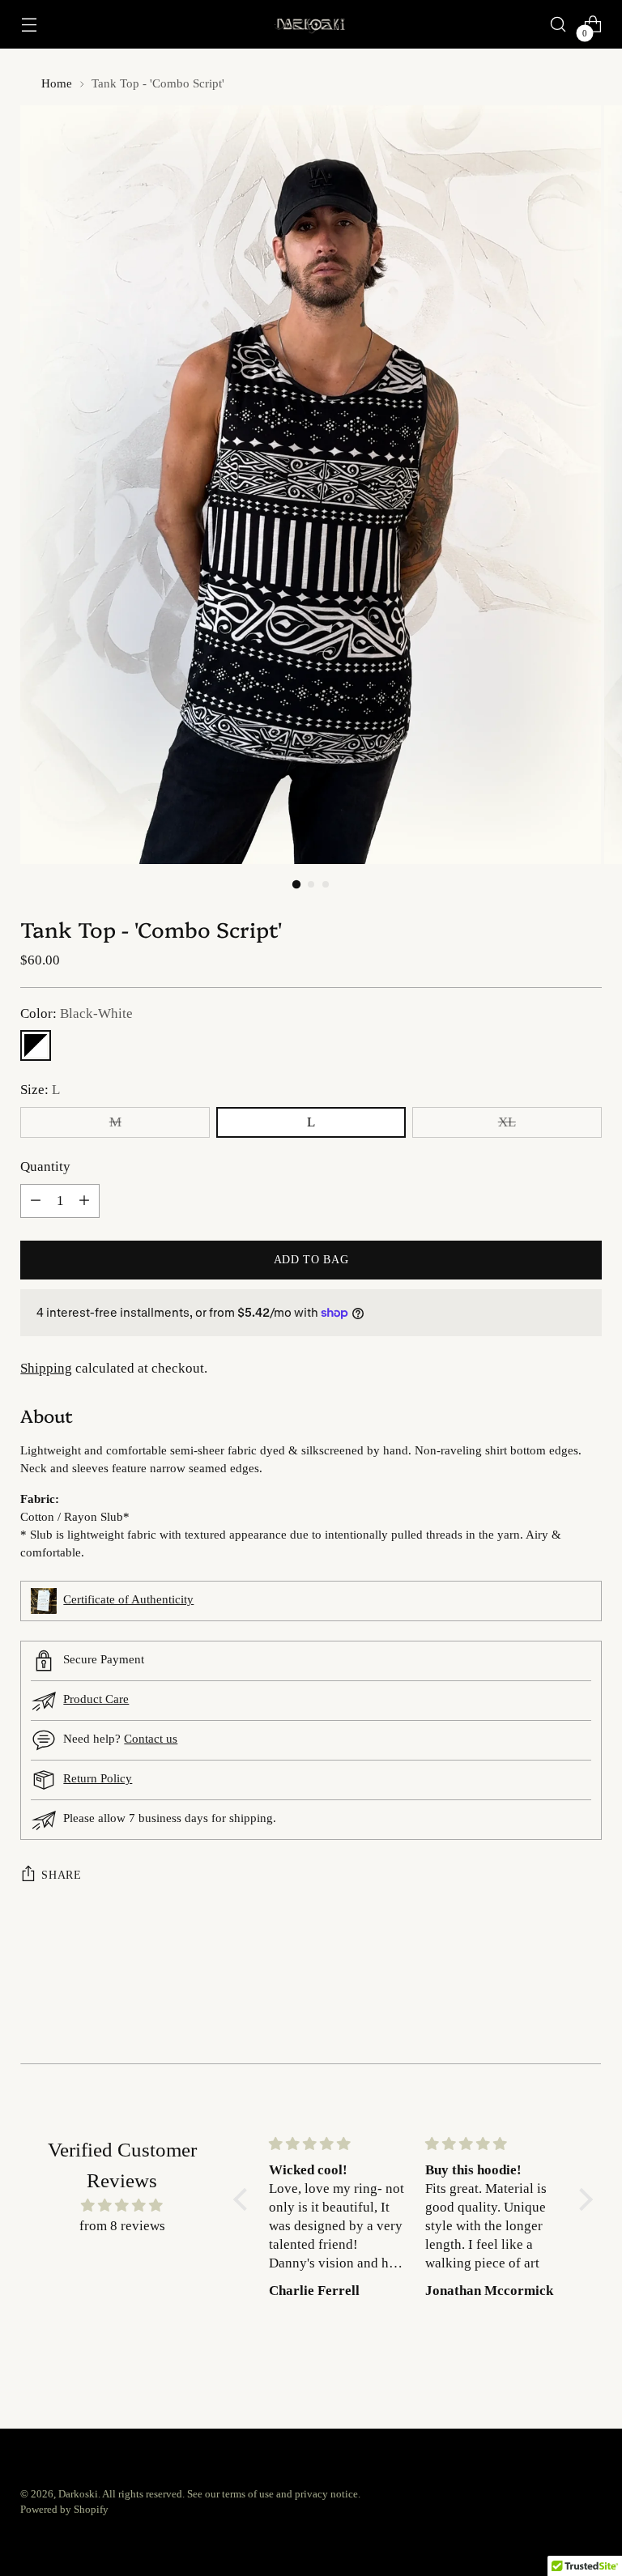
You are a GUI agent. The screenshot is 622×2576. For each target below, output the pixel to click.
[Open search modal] (558, 25)
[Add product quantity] (84, 1201)
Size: (40, 1090)
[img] (122, 2206)
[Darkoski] (311, 25)
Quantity (45, 1167)
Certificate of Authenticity (128, 1599)
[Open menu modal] (29, 25)
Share (61, 1875)
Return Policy (98, 1778)
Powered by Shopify (64, 2510)
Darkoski (78, 2494)
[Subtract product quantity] (36, 1201)
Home (57, 83)
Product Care (96, 1699)
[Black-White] (36, 1045)
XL (507, 1122)
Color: (77, 1013)
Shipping (46, 1368)
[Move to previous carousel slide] (551, 2008)
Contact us (151, 1739)
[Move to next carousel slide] (588, 2008)
